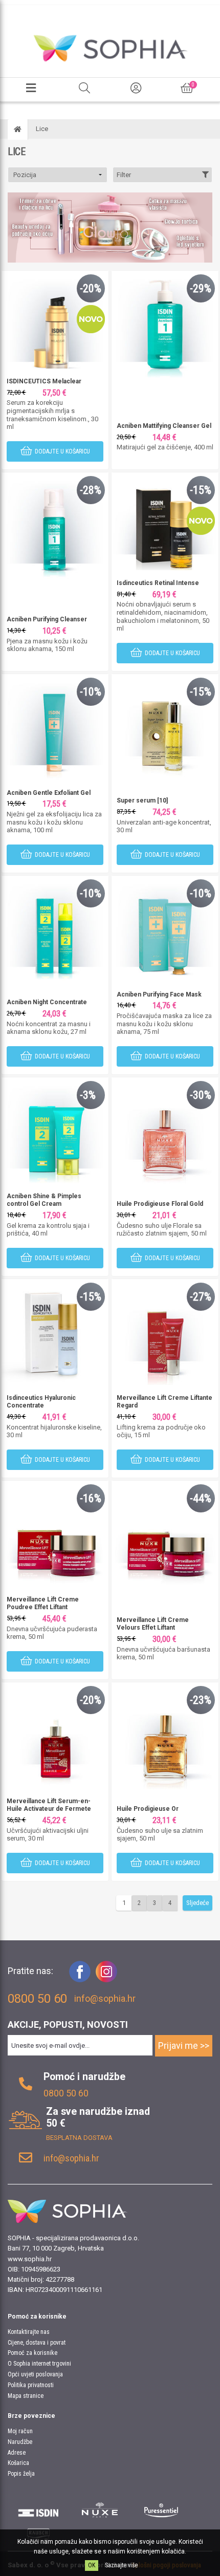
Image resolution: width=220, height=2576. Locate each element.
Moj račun (20, 2431)
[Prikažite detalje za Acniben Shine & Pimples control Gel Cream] (55, 1130)
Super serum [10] (142, 800)
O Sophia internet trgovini (39, 2364)
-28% (91, 490)
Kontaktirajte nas (29, 2332)
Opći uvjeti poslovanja (35, 2374)
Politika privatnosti (31, 2385)
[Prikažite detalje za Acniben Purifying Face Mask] (165, 929)
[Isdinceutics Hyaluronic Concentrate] (55, 1332)
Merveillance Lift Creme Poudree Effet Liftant (43, 1604)
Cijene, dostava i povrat (37, 2343)
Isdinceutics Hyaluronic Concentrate (41, 1402)
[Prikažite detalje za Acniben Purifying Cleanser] (55, 525)
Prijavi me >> (184, 2045)
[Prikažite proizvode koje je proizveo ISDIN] (38, 2510)
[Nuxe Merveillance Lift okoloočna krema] (165, 1332)
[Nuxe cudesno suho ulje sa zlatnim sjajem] (165, 1735)
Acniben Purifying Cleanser (47, 619)
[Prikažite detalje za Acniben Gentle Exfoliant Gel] (55, 727)
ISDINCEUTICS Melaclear (44, 381)
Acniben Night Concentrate (47, 1002)
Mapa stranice (26, 2396)
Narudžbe (20, 2442)
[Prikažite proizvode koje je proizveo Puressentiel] (161, 2510)
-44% (201, 1498)
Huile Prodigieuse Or (148, 1809)
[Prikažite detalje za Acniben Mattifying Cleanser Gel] (165, 324)
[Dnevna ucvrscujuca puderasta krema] (55, 1534)
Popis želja (21, 2474)
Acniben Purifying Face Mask (159, 994)
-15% (201, 490)
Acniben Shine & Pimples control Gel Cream (44, 1200)
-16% (91, 1498)
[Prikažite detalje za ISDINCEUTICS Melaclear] (55, 324)
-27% (201, 1297)
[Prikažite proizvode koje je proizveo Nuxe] (100, 2510)
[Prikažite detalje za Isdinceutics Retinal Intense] (165, 525)
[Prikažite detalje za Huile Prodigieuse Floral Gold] (165, 1130)
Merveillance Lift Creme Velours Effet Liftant (153, 1624)
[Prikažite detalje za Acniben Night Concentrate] (55, 929)
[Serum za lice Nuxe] (55, 1735)
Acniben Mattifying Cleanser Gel (164, 426)
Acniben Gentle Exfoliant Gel (49, 793)
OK (92, 2565)
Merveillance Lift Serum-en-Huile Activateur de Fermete (49, 1805)
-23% (201, 1700)
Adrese (17, 2453)
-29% (201, 288)
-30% (201, 1095)
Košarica (18, 2463)
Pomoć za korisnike (32, 2353)
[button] (58, 175)
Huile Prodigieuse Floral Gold (160, 1204)
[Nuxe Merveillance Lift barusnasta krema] (165, 1534)
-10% (91, 692)
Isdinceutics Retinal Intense (158, 583)
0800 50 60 (66, 2093)
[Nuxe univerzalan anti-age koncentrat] (165, 727)
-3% (88, 1095)
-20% (91, 288)
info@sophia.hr (105, 1998)
